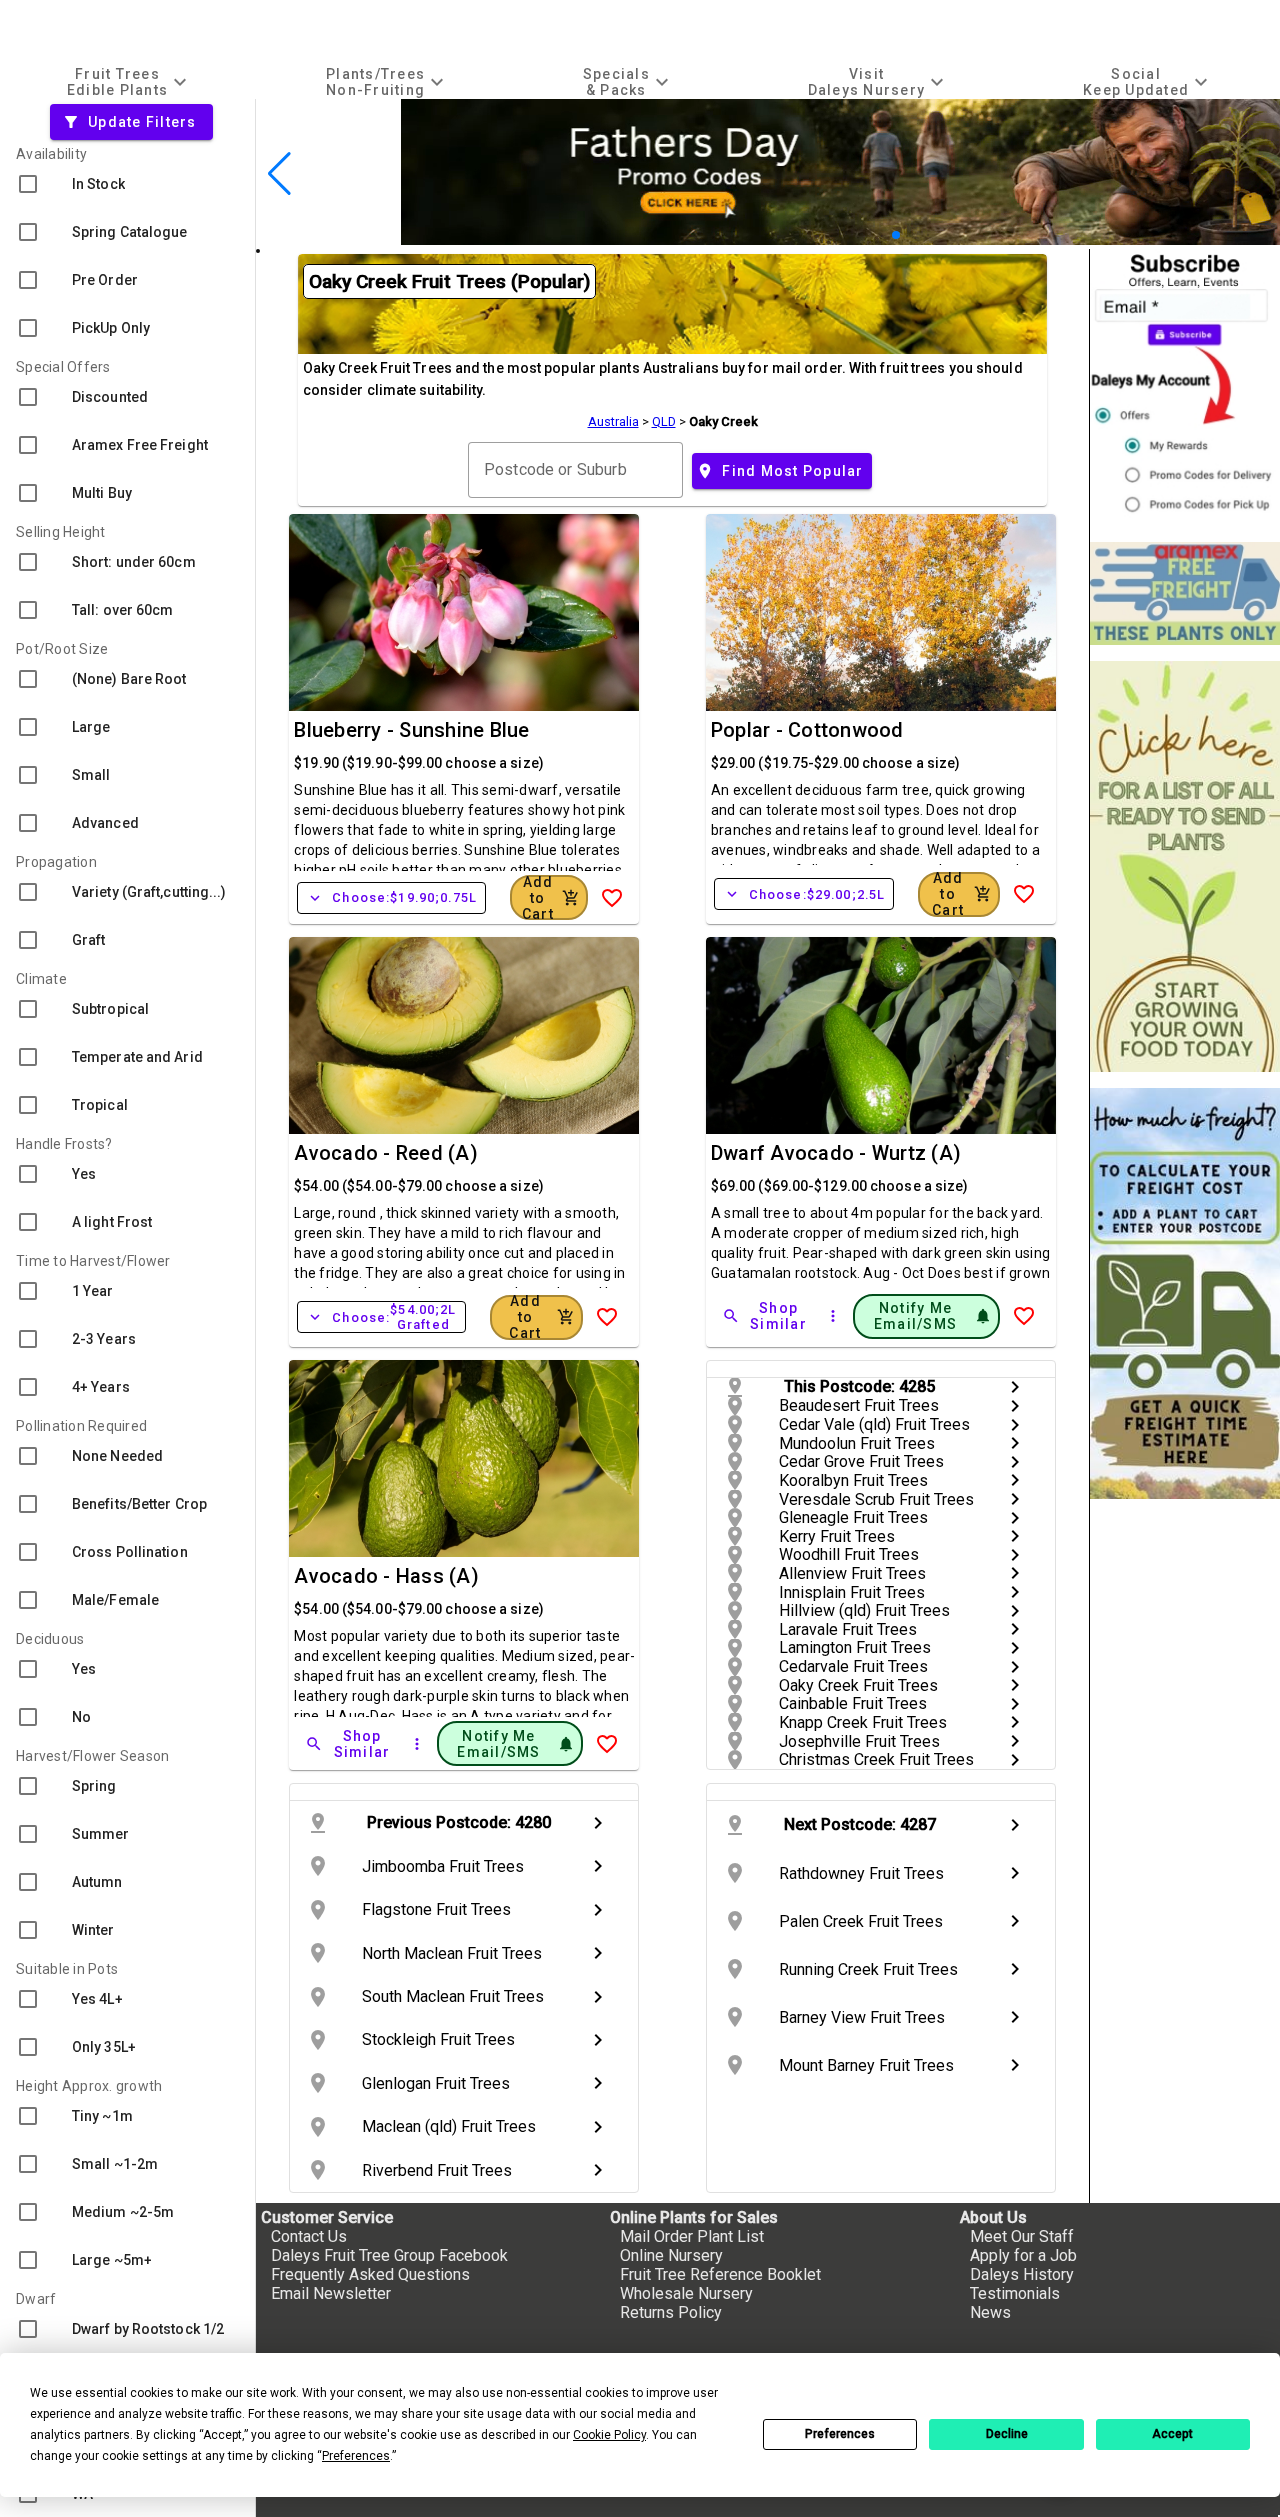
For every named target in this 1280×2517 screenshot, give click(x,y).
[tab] (129, 81)
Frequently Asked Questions (370, 2274)
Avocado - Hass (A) (386, 1576)
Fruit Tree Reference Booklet (720, 2274)
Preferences (840, 2434)
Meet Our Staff (1022, 2236)
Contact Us (309, 2236)
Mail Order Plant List (692, 2236)
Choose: (391, 898)
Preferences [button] (356, 2456)
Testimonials (1015, 2293)
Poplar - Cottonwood (807, 730)
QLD (664, 421)
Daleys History (1022, 2274)
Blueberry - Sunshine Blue (411, 730)
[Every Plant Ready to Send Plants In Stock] (1185, 866)
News (990, 2312)
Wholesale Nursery (686, 2293)
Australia (613, 421)
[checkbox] (127, 184)
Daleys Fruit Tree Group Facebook (389, 2255)
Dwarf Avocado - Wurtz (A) (836, 1153)
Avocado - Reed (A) (386, 1153)
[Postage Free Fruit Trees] (1185, 593)
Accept (1172, 2434)
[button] (864, 235)
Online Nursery (671, 2255)
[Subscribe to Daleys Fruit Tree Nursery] (1185, 387)
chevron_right (1015, 1387)
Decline (1007, 2434)
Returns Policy (671, 2312)
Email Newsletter (331, 2293)
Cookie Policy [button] (609, 2435)
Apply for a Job (1023, 2255)
